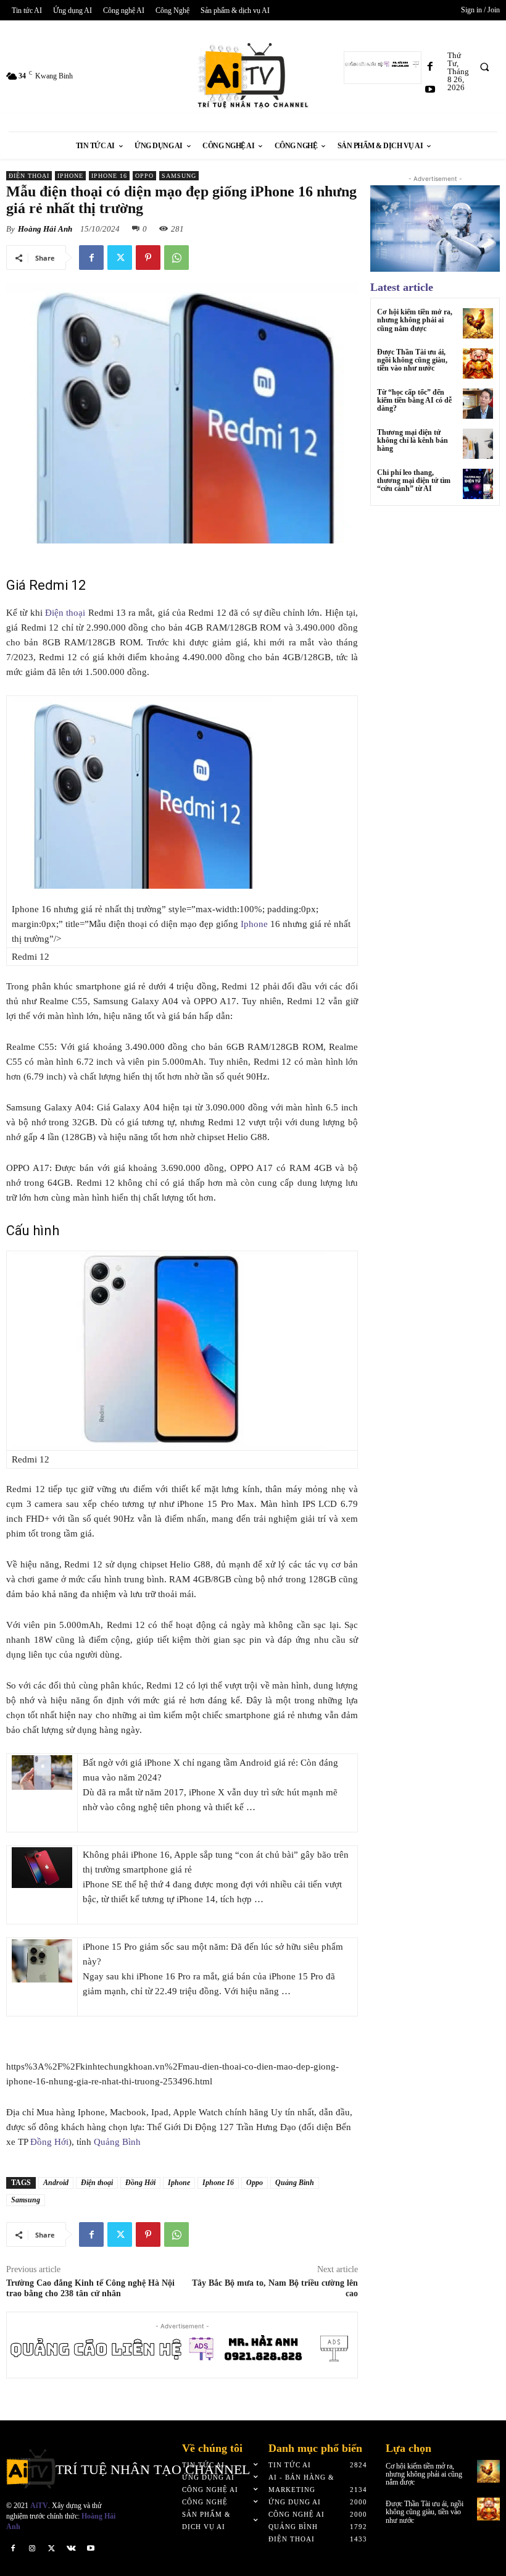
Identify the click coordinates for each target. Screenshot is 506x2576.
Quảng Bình (117, 2142)
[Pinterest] (148, 258)
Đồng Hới (49, 2142)
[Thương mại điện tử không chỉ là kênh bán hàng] (478, 444)
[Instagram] (33, 2548)
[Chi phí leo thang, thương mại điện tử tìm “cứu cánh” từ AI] (478, 484)
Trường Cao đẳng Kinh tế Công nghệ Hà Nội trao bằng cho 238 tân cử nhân (90, 2288)
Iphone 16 (109, 176)
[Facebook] (430, 67)
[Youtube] (430, 90)
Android (56, 2183)
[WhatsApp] (176, 258)
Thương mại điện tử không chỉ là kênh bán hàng (413, 440)
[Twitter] (120, 258)
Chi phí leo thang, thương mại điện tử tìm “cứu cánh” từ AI (414, 480)
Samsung (179, 176)
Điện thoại (29, 176)
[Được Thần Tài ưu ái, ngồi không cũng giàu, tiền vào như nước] (478, 363)
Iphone (70, 176)
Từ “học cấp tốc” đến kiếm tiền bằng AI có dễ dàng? (414, 400)
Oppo (144, 176)
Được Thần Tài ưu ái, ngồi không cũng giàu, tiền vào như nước (412, 360)
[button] (484, 67)
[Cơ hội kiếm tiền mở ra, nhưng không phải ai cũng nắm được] (478, 323)
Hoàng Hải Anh (45, 229)
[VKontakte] (72, 2548)
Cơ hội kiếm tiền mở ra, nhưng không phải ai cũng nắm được (415, 320)
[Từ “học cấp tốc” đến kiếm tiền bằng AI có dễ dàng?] (478, 404)
